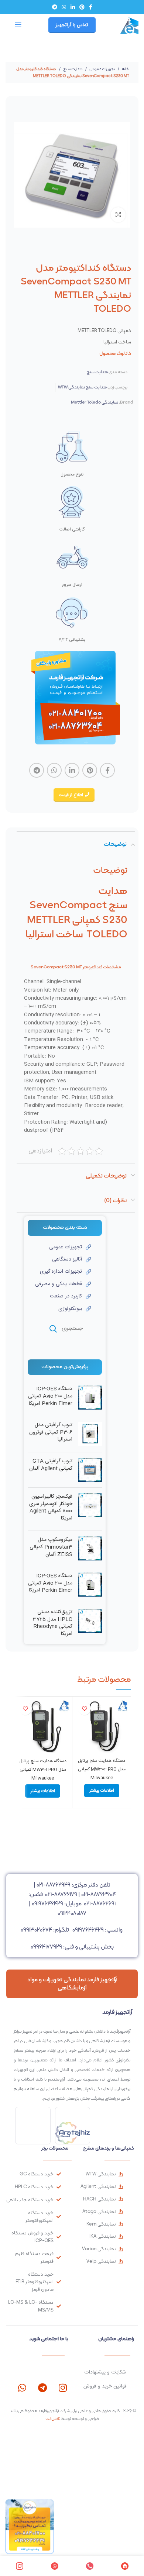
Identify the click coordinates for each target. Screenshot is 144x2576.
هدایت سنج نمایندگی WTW (82, 387)
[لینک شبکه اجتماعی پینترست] (82, 7)
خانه (125, 69)
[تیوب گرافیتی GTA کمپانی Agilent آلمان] (90, 1470)
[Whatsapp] (22, 2388)
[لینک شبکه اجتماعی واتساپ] (64, 7)
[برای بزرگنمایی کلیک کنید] (118, 215)
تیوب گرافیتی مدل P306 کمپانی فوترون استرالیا (51, 1433)
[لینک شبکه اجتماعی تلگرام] (55, 7)
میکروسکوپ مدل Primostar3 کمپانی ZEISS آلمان (51, 1547)
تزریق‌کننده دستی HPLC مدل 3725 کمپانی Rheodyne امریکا (53, 1623)
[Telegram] (42, 2388)
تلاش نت (53, 2418)
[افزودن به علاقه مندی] (84, 1709)
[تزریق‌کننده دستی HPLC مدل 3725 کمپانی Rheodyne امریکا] (90, 1625)
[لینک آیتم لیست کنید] (59, 1247)
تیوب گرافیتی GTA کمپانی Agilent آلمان (51, 1465)
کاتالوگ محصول (115, 353)
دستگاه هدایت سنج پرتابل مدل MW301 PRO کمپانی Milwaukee (43, 1770)
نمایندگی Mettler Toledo (95, 402)
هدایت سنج (72, 69)
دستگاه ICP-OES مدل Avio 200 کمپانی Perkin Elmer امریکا (50, 1396)
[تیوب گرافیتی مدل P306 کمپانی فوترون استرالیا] (90, 1434)
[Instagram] (63, 2388)
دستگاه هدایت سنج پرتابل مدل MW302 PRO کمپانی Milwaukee (102, 1769)
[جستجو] (53, 1329)
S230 (70, 967)
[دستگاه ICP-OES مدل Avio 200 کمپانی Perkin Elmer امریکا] (90, 1398)
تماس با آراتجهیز (72, 25)
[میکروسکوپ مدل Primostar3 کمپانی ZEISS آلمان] (90, 1549)
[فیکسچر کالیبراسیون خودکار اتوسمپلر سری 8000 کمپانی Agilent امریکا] (90, 1509)
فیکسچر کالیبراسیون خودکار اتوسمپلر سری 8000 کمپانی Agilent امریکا (51, 1508)
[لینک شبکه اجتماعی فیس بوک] (91, 7)
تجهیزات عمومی (102, 69)
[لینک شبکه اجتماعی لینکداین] (73, 7)
